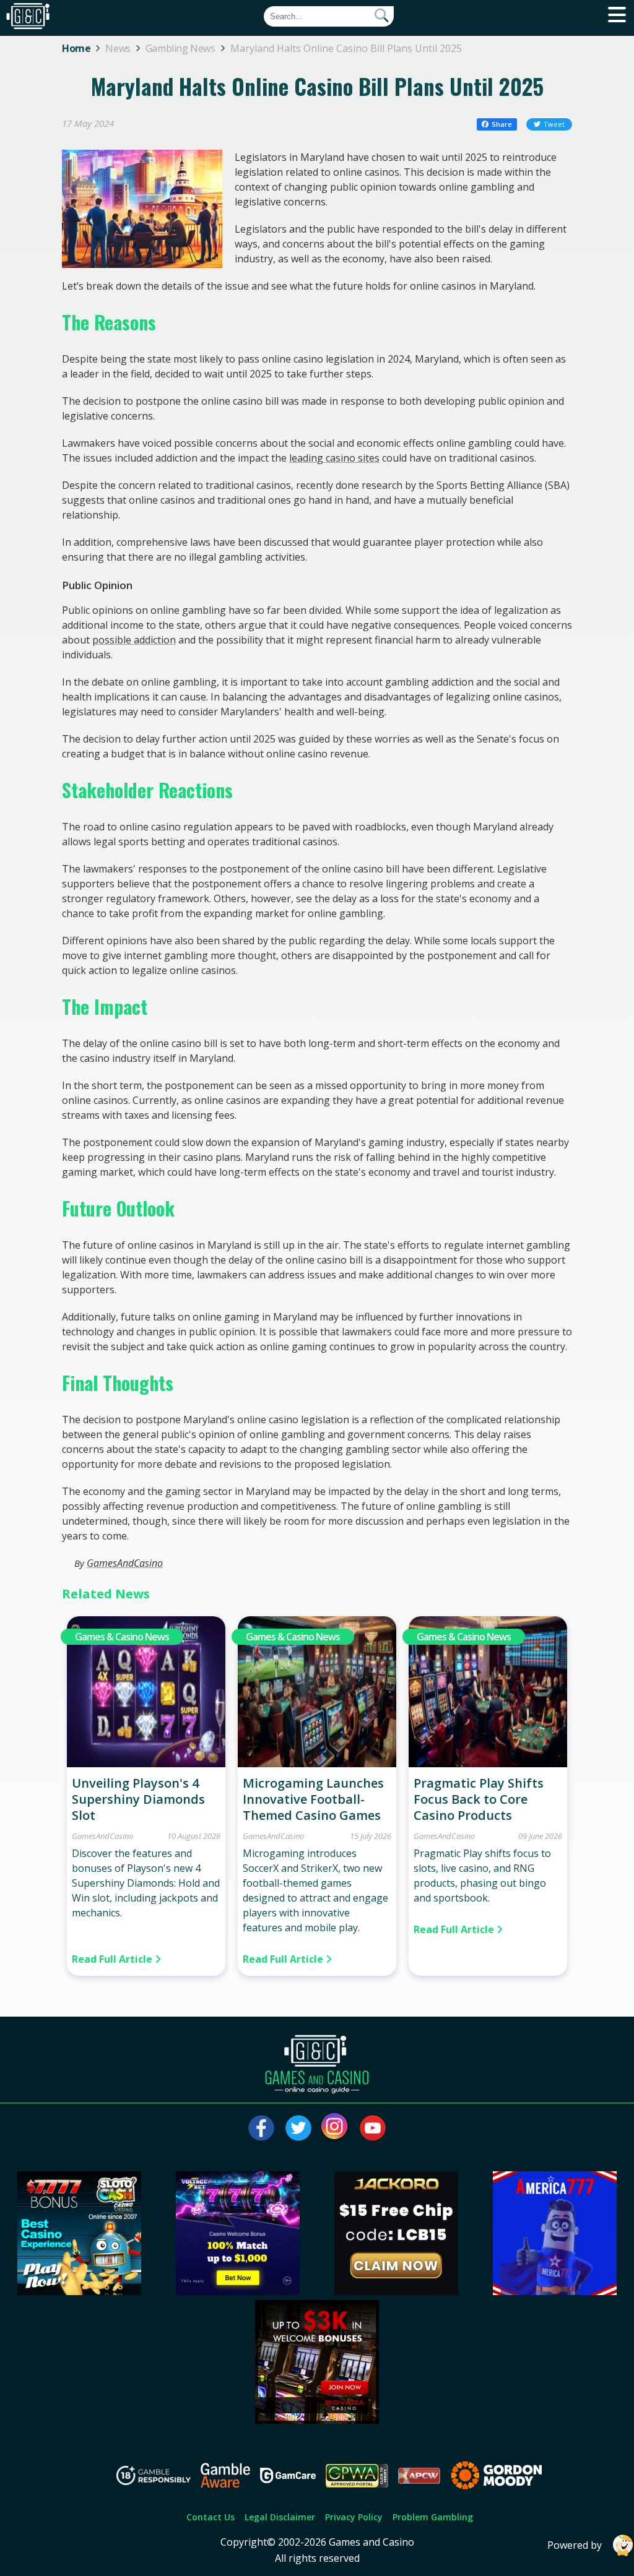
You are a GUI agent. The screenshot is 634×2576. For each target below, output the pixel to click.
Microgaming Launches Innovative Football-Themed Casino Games (313, 1799)
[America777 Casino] (555, 2291)
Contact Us (211, 2517)
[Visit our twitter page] (298, 2128)
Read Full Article (113, 1959)
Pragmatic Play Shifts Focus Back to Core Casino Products (479, 1799)
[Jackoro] (396, 2291)
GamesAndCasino (125, 1563)
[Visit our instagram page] (336, 2128)
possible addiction (134, 640)
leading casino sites (334, 458)
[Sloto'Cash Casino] (79, 2291)
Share (502, 124)
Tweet (554, 124)
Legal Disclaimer (280, 2517)
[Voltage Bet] (238, 2291)
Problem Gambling (433, 2517)
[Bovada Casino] (317, 2420)
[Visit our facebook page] (261, 2128)
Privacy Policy (354, 2517)
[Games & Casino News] (146, 1764)
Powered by (575, 2545)
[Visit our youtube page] (373, 2128)
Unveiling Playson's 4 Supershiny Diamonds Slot (138, 1799)
